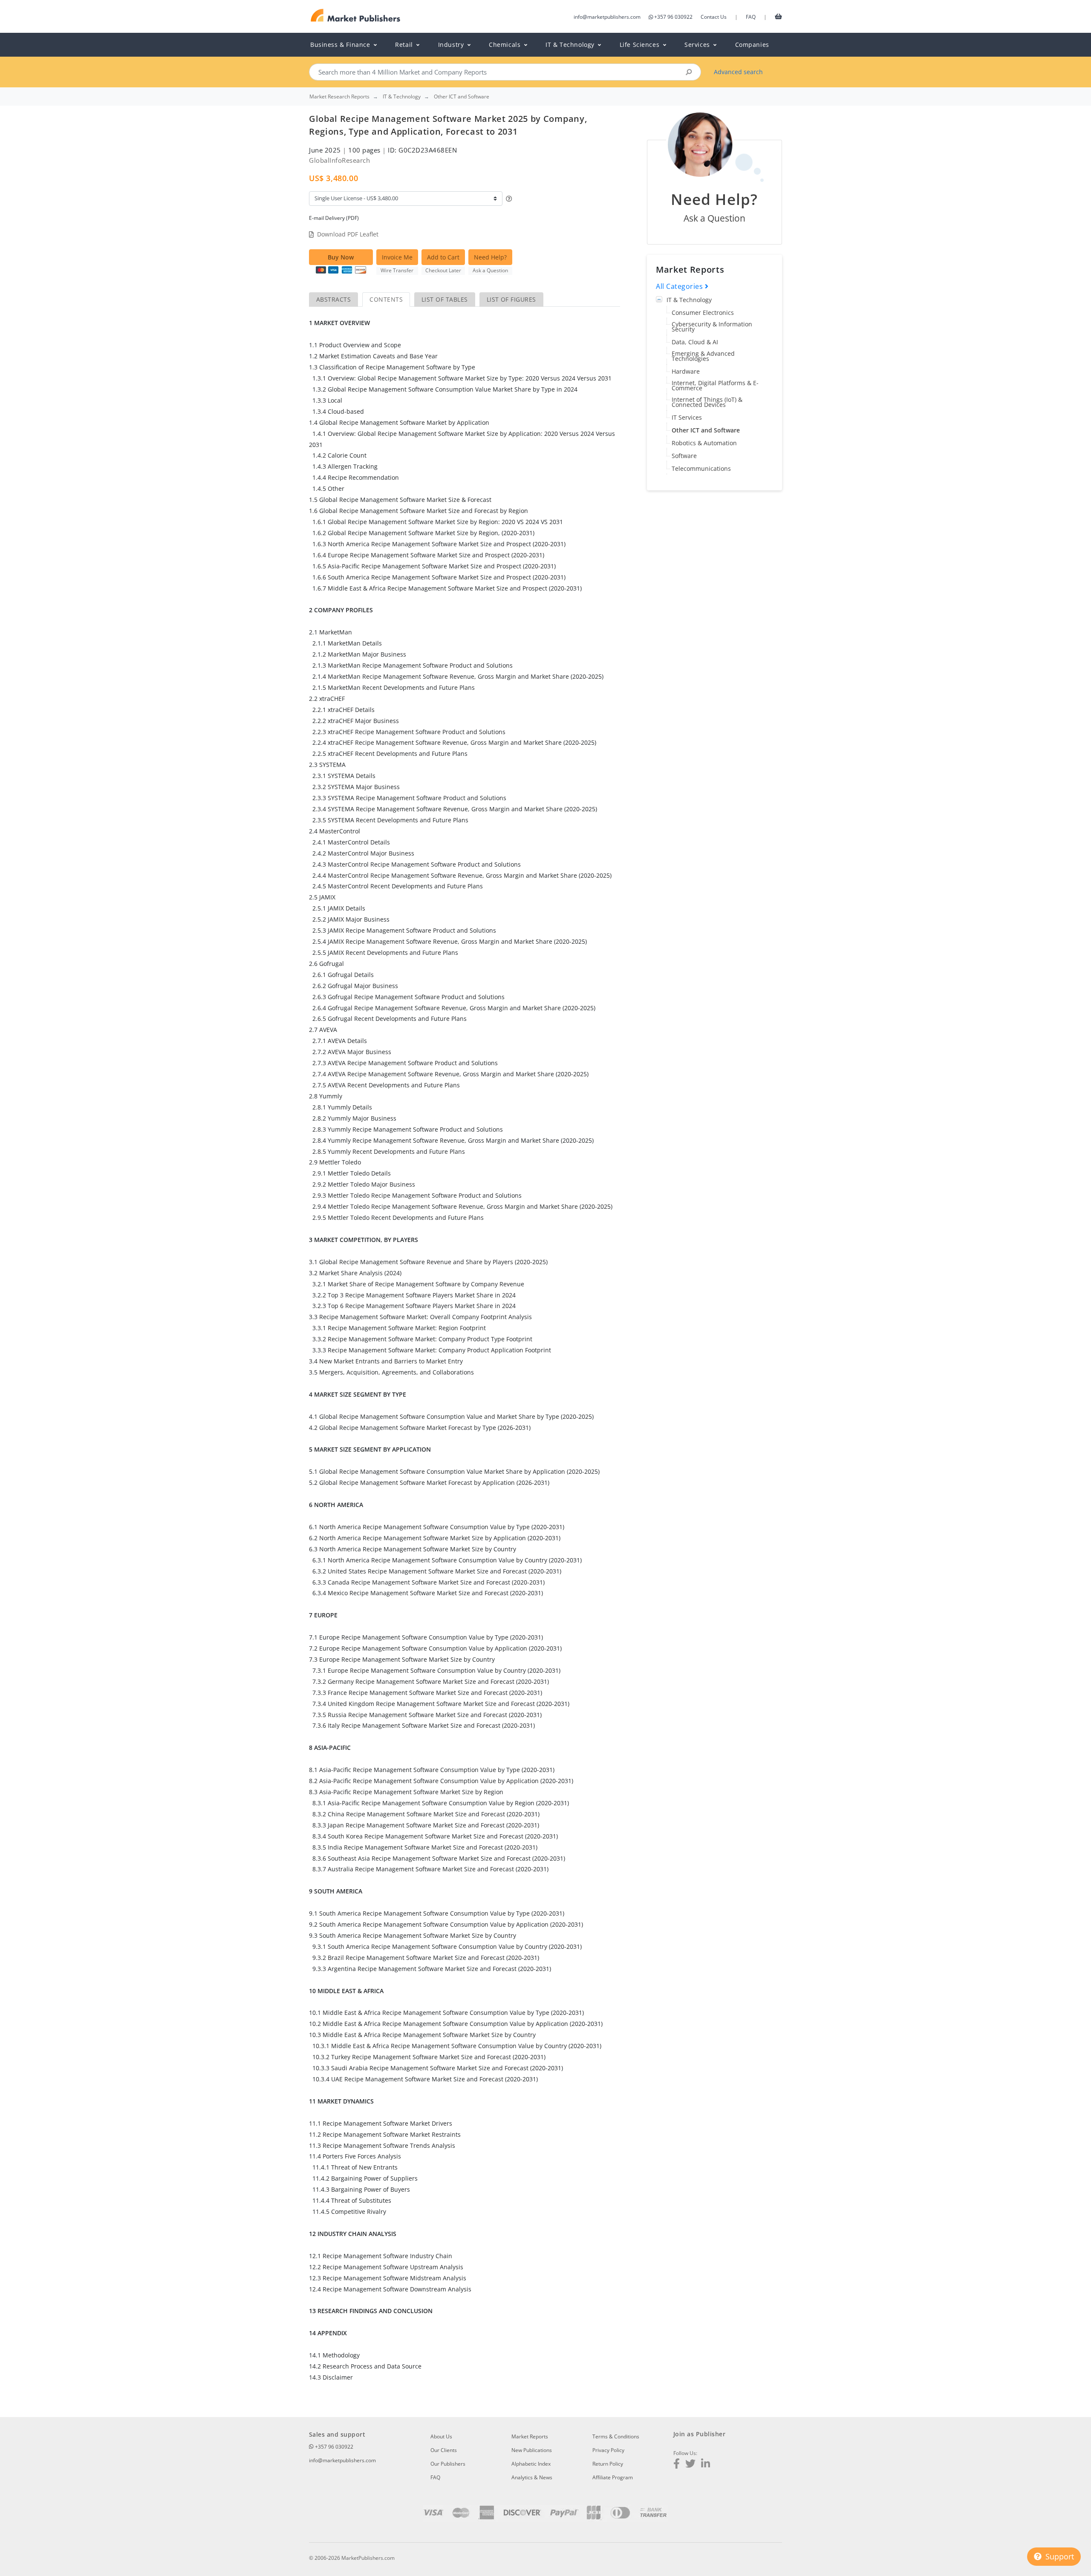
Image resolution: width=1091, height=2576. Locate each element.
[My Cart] (778, 16)
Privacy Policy (608, 2450)
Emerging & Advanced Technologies (703, 356)
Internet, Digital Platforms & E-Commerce (715, 385)
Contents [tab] (386, 299)
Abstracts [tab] (333, 299)
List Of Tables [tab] (445, 299)
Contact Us (714, 17)
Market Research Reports (339, 97)
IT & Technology (689, 300)
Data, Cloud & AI (695, 342)
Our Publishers (448, 2464)
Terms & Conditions (616, 2436)
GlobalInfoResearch (339, 160)
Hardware (686, 371)
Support (1059, 2556)
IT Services (687, 417)
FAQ (751, 17)
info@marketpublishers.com (607, 17)
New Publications (532, 2450)
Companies (752, 45)
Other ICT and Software (706, 430)
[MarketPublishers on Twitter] (690, 2465)
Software (684, 456)
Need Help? (490, 257)
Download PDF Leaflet (348, 234)
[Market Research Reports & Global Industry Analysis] (356, 16)
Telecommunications (701, 468)
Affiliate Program (613, 2477)
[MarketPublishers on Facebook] (677, 2465)
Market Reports (530, 2436)
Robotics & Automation (704, 443)
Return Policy (608, 2464)
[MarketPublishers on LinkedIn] (706, 2465)
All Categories (680, 286)
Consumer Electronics (703, 313)
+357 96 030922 (673, 17)
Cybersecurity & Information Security (712, 327)
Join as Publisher (699, 2434)
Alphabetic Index (531, 2464)
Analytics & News (532, 2477)
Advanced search (738, 72)
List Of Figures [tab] (511, 299)
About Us (441, 2436)
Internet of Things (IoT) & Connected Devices (707, 402)
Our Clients (444, 2450)
